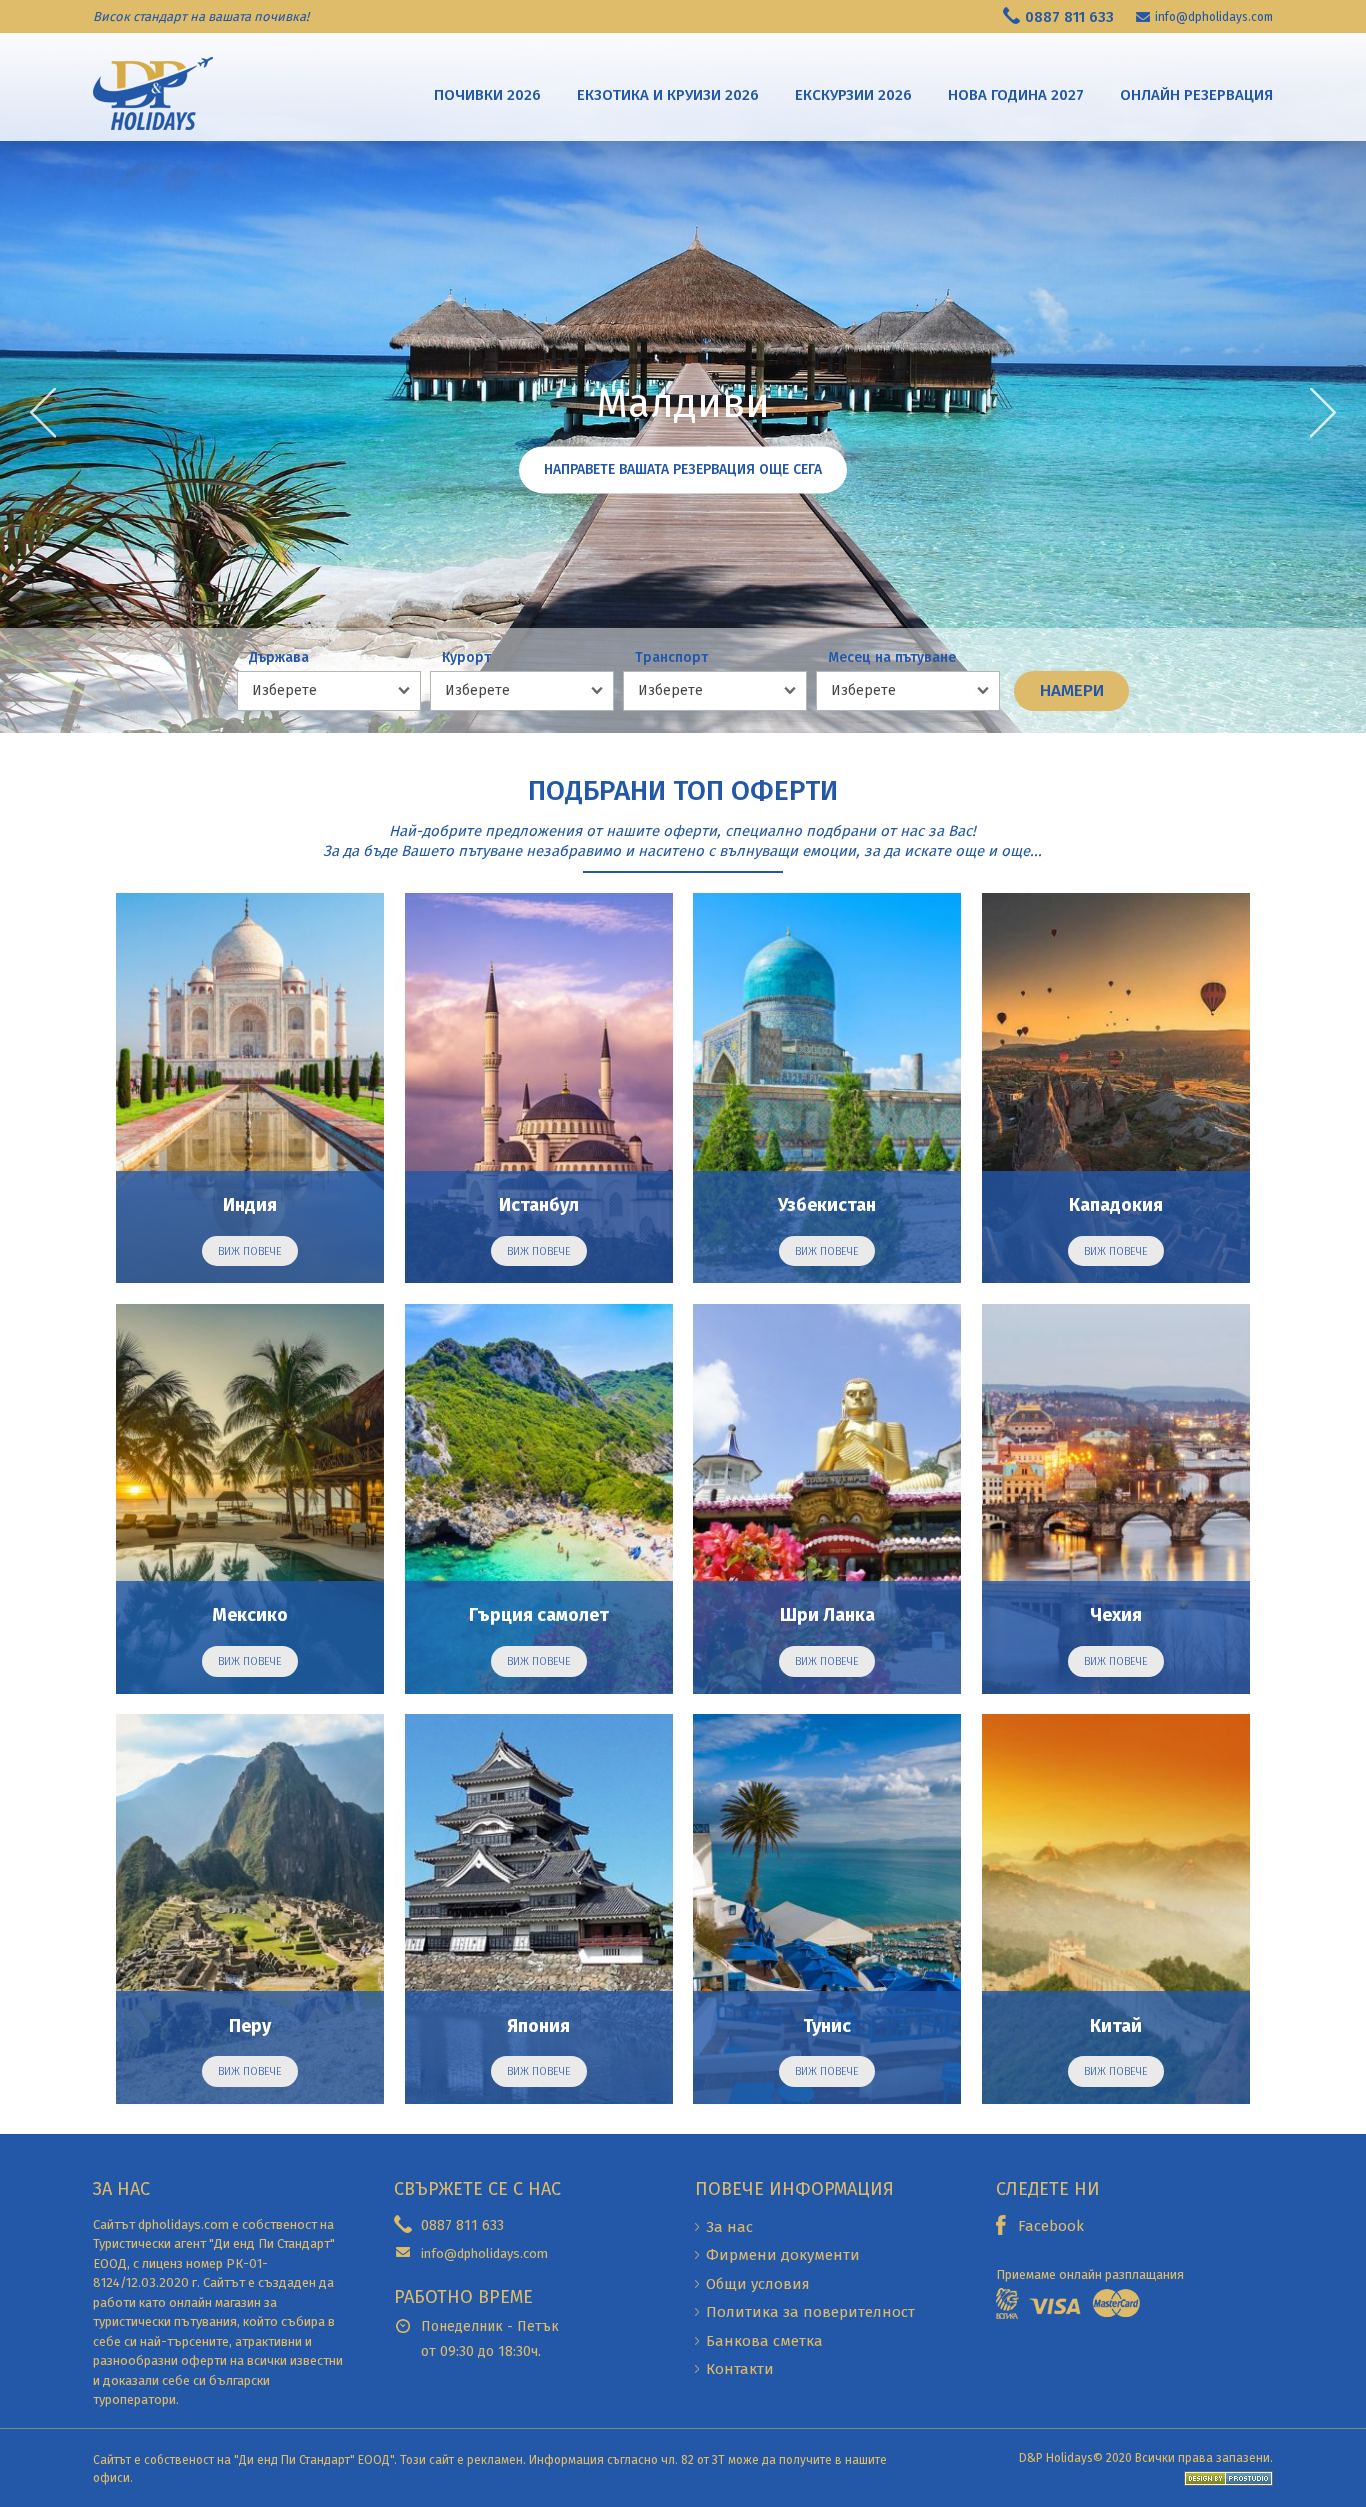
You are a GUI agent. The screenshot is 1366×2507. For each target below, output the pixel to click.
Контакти (740, 2369)
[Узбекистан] (827, 1088)
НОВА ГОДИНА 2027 (1016, 95)
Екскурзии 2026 (853, 95)
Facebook (1051, 2226)
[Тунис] (827, 1909)
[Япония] (539, 1909)
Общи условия (758, 2284)
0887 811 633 (1069, 17)
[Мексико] (250, 1499)
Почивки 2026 (487, 95)
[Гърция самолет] (539, 1499)
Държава (279, 658)
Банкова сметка (764, 2341)
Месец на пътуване (892, 658)
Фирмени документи (783, 2255)
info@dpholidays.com (1214, 17)
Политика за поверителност (810, 2312)
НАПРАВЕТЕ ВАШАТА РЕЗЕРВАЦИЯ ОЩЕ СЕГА (683, 470)
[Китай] (1116, 1909)
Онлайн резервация (1196, 95)
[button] (1323, 413)
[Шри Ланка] (827, 1499)
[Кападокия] (1116, 1088)
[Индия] (250, 1088)
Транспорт (671, 658)
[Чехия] (1116, 1499)
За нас (729, 2227)
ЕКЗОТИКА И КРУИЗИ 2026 (668, 95)
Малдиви (683, 405)
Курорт (466, 658)
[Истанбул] (539, 1088)
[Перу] (250, 1909)
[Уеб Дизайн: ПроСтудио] (1223, 2478)
